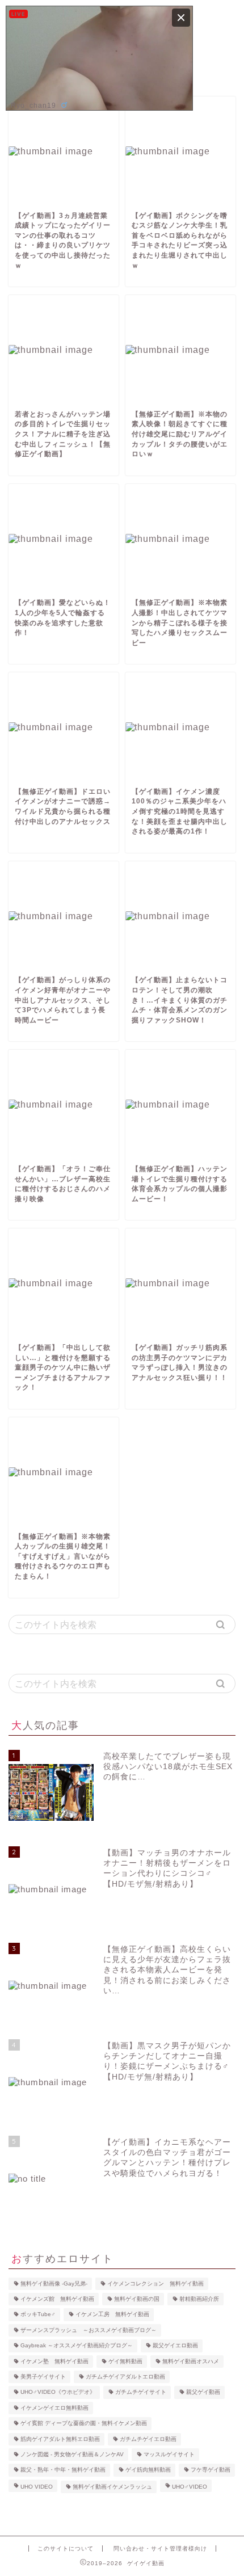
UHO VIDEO (37, 2487)
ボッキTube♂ (38, 2315)
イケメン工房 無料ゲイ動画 (112, 2315)
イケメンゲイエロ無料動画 (54, 2408)
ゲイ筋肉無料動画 (148, 2470)
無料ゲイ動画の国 (137, 2299)
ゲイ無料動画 (125, 2361)
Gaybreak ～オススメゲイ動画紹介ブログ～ (77, 2346)
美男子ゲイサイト (43, 2377)
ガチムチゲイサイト (141, 2392)
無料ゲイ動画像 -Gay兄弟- (54, 2284)
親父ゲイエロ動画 (175, 2346)
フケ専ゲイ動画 (211, 2470)
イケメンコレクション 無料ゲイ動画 (155, 2284)
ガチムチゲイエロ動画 (148, 2439)
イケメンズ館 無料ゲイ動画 (57, 2299)
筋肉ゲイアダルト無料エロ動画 (60, 2439)
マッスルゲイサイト (169, 2454)
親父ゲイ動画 (203, 2392)
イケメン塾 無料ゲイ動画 (54, 2361)
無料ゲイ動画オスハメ (191, 2361)
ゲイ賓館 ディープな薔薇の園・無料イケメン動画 (84, 2424)
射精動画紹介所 (199, 2299)
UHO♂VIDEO (190, 2487)
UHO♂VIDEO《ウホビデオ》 (58, 2392)
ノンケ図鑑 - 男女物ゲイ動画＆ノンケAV (72, 2454)
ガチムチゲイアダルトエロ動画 (125, 2377)
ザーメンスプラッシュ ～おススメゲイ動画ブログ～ (89, 2330)
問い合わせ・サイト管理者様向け (160, 2548)
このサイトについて (66, 2548)
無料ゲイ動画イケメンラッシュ (112, 2487)
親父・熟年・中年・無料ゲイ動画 (63, 2470)
